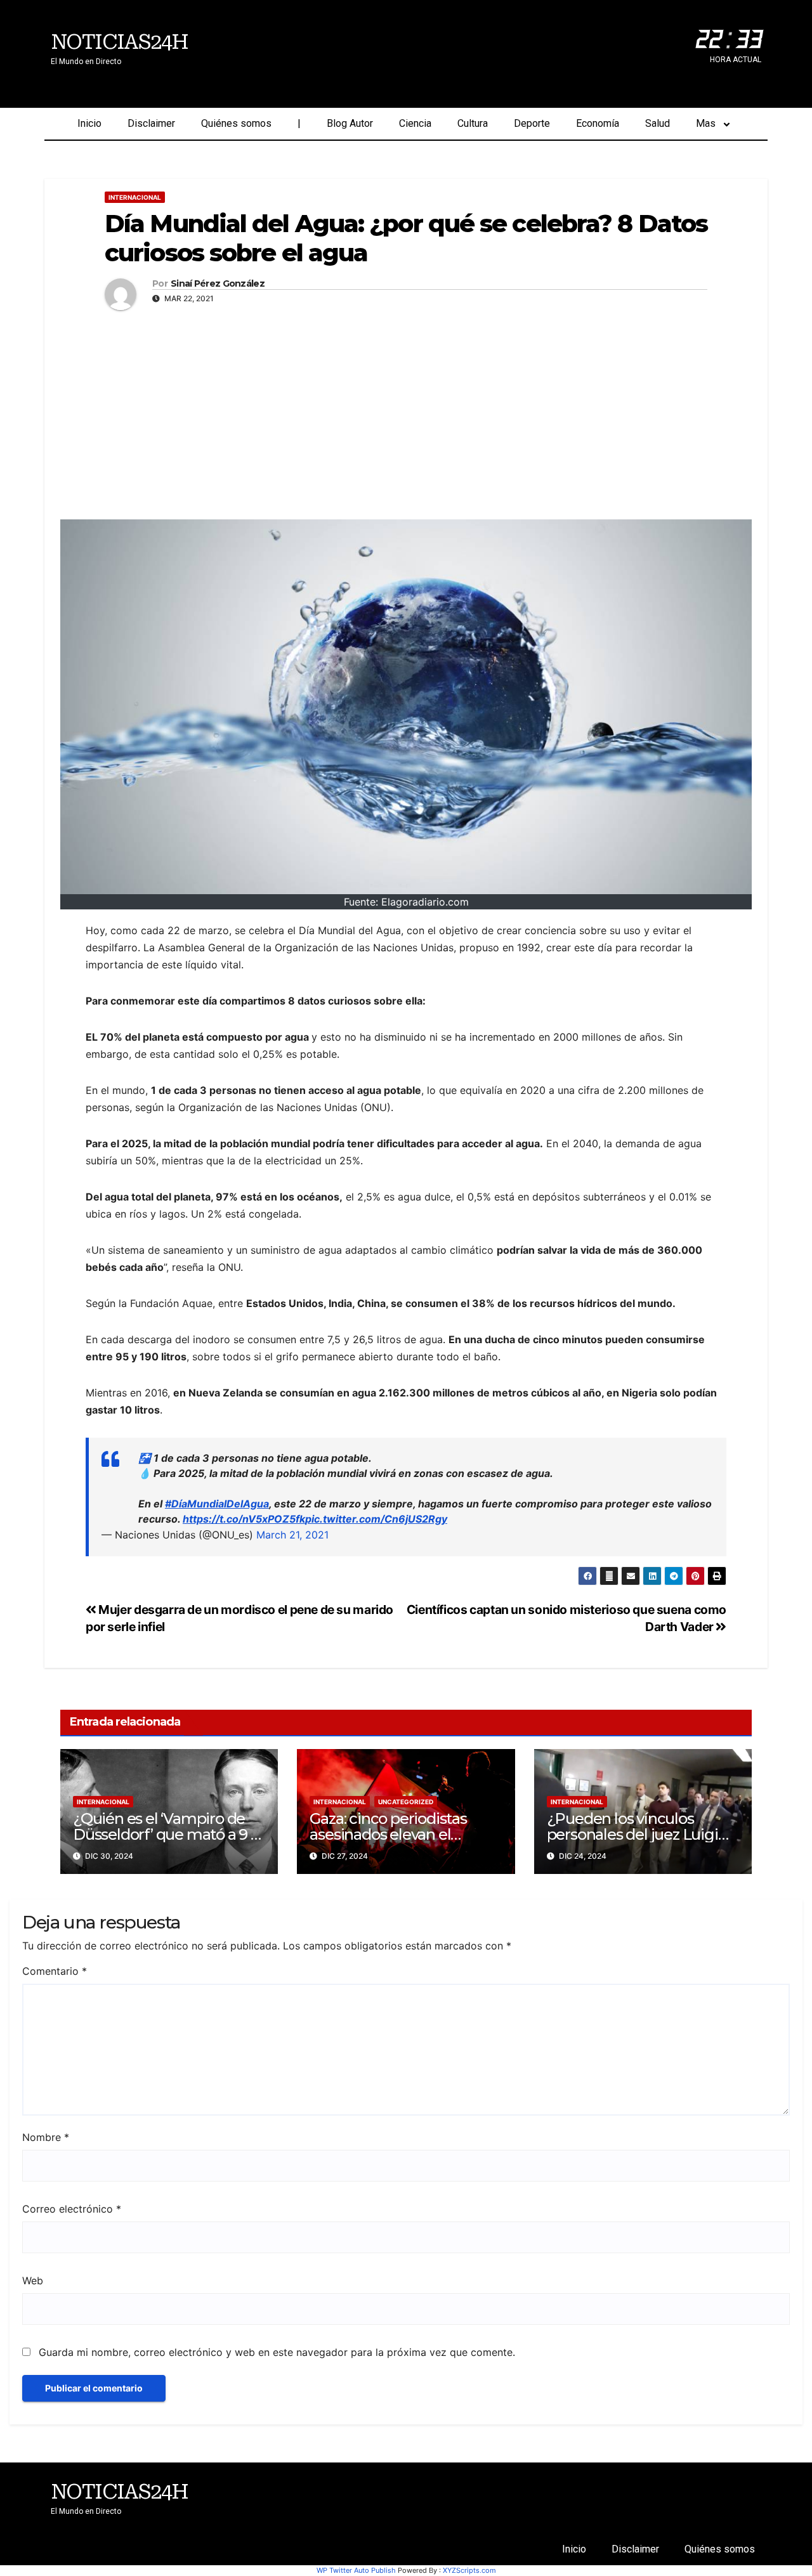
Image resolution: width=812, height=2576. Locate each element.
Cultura (473, 123)
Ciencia (415, 123)
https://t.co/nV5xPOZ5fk (244, 1519)
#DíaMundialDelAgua (217, 1504)
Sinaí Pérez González (218, 284)
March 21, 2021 (292, 1535)
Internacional (135, 197)
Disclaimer (151, 123)
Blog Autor (350, 123)
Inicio (89, 123)
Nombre (46, 2137)
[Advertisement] (406, 412)
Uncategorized (406, 1802)
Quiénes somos (236, 123)
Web (33, 2280)
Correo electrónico (72, 2209)
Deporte (532, 123)
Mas (706, 123)
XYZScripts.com (469, 2570)
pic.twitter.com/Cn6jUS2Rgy (376, 1519)
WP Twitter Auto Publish (356, 2570)
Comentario (55, 1971)
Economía (598, 123)
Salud (658, 123)
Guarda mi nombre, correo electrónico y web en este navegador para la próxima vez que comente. (277, 2352)
